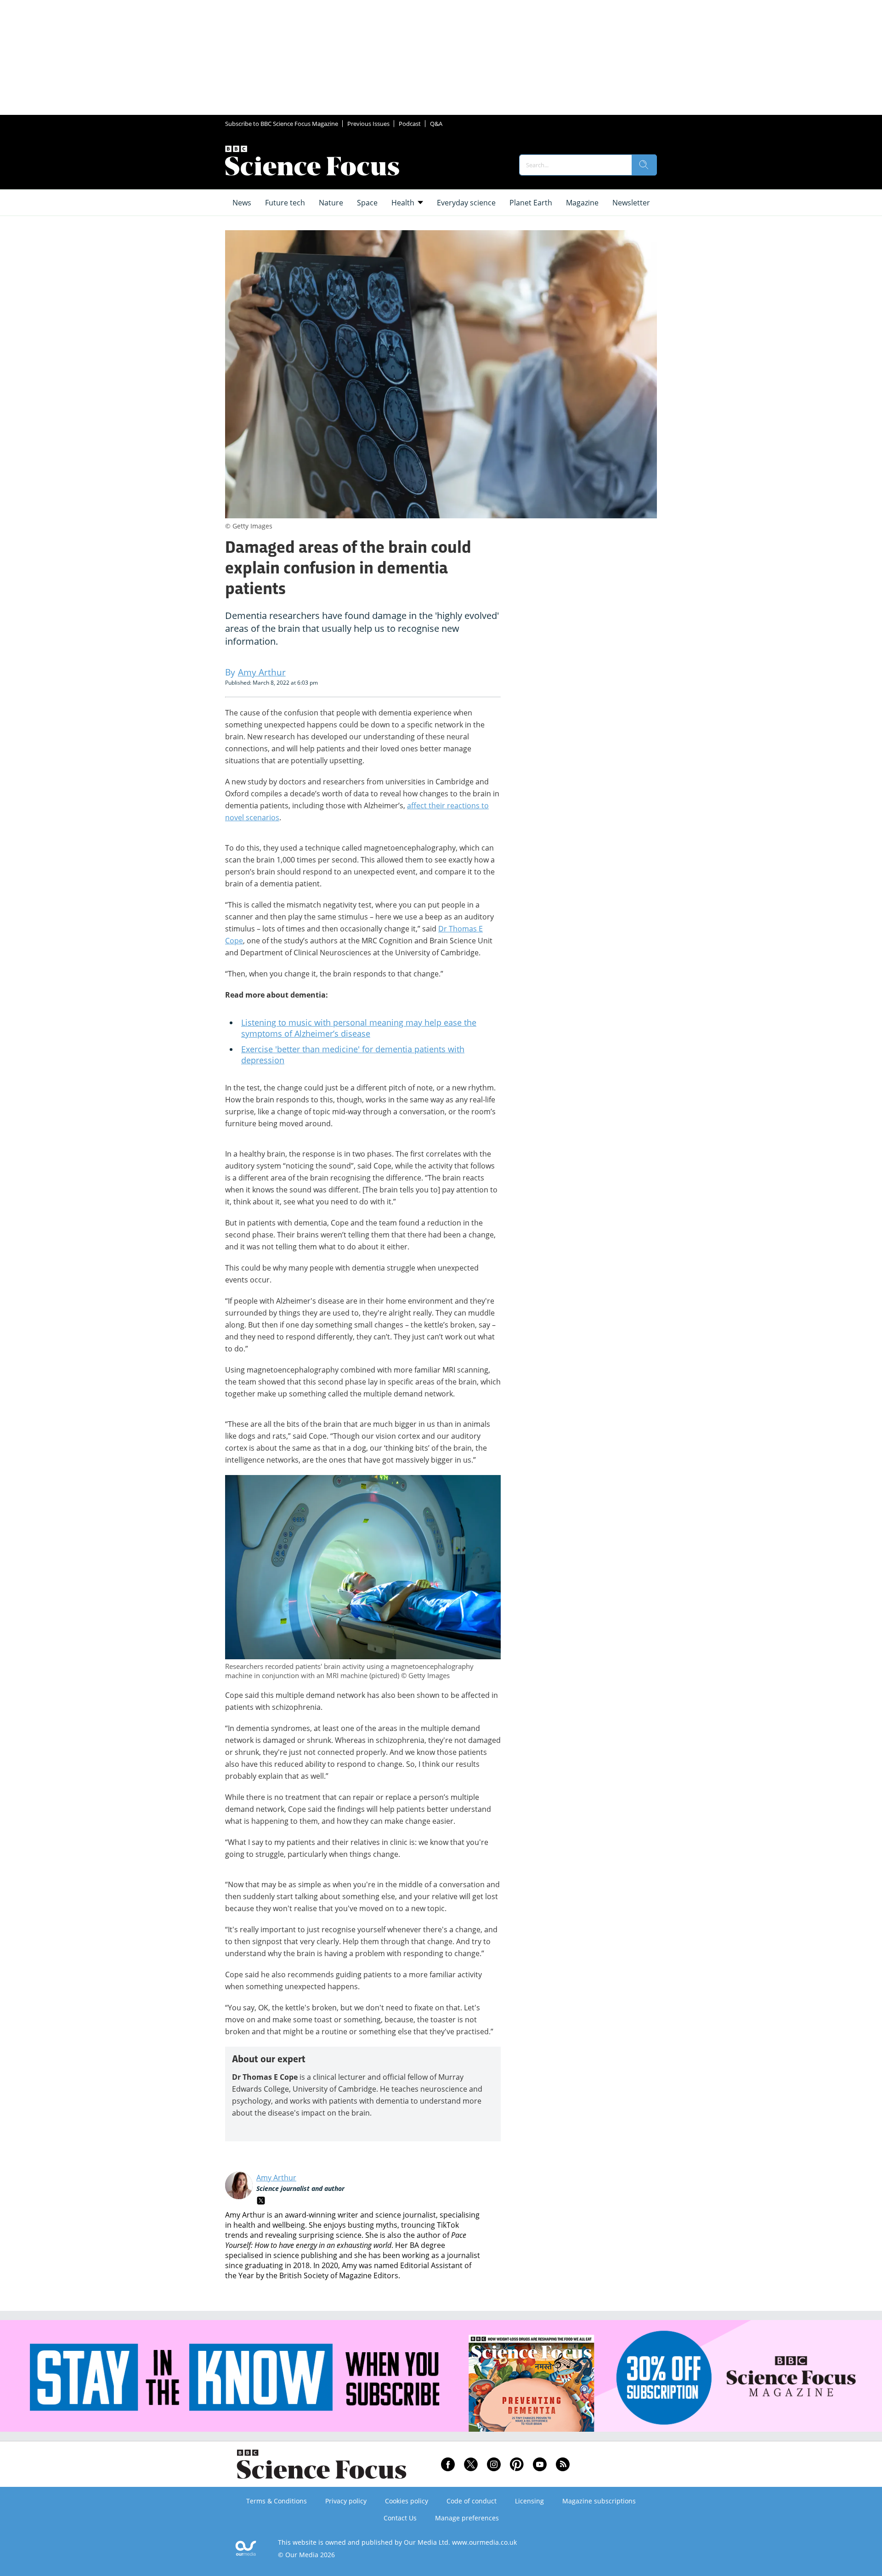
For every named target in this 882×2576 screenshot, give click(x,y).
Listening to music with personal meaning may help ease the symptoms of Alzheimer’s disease (359, 1028)
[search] (644, 165)
